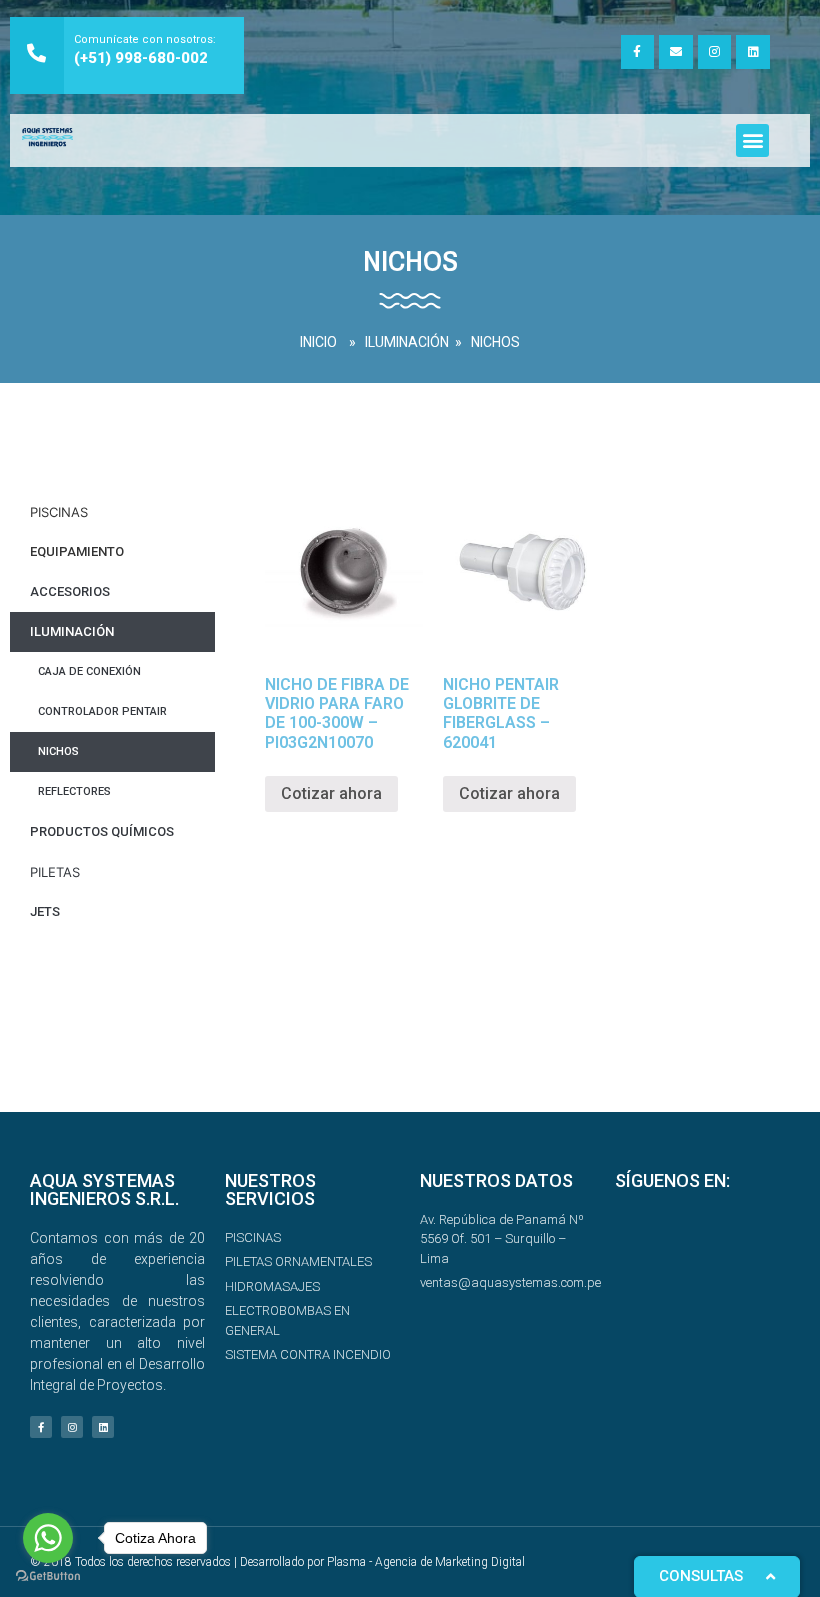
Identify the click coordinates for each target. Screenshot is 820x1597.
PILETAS (55, 872)
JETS (45, 911)
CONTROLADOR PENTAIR (102, 711)
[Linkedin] (753, 52)
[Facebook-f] (638, 52)
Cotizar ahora (331, 793)
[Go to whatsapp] (48, 1538)
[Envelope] (676, 52)
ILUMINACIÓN (407, 342)
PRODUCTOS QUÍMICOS (102, 831)
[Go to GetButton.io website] (48, 1576)
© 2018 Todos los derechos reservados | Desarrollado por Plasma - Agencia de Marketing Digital (277, 1562)
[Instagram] (715, 52)
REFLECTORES (74, 791)
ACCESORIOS (70, 591)
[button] (752, 140)
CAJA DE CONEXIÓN (89, 671)
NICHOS (495, 342)
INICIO (318, 342)
